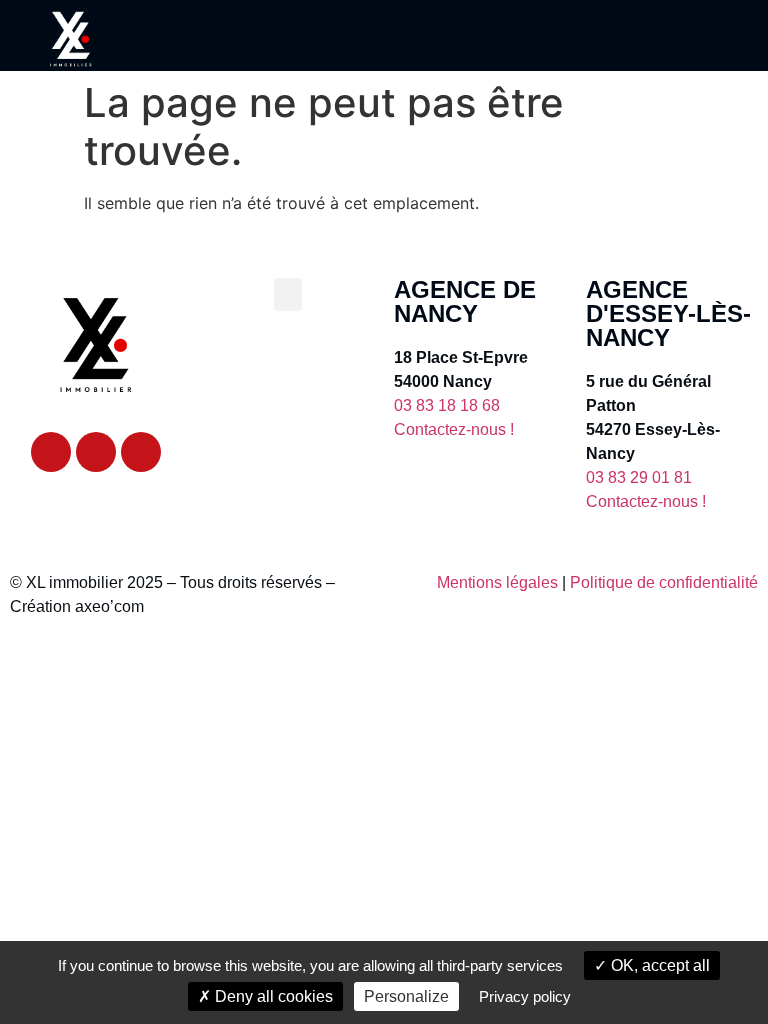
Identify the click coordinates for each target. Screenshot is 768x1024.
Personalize (406, 996)
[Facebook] (51, 452)
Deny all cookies (272, 996)
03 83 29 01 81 (639, 477)
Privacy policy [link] (525, 996)
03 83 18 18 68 (447, 405)
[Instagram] (141, 452)
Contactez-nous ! (454, 429)
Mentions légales (497, 582)
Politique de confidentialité (664, 582)
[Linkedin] (96, 452)
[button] (733, 35)
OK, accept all (658, 965)
